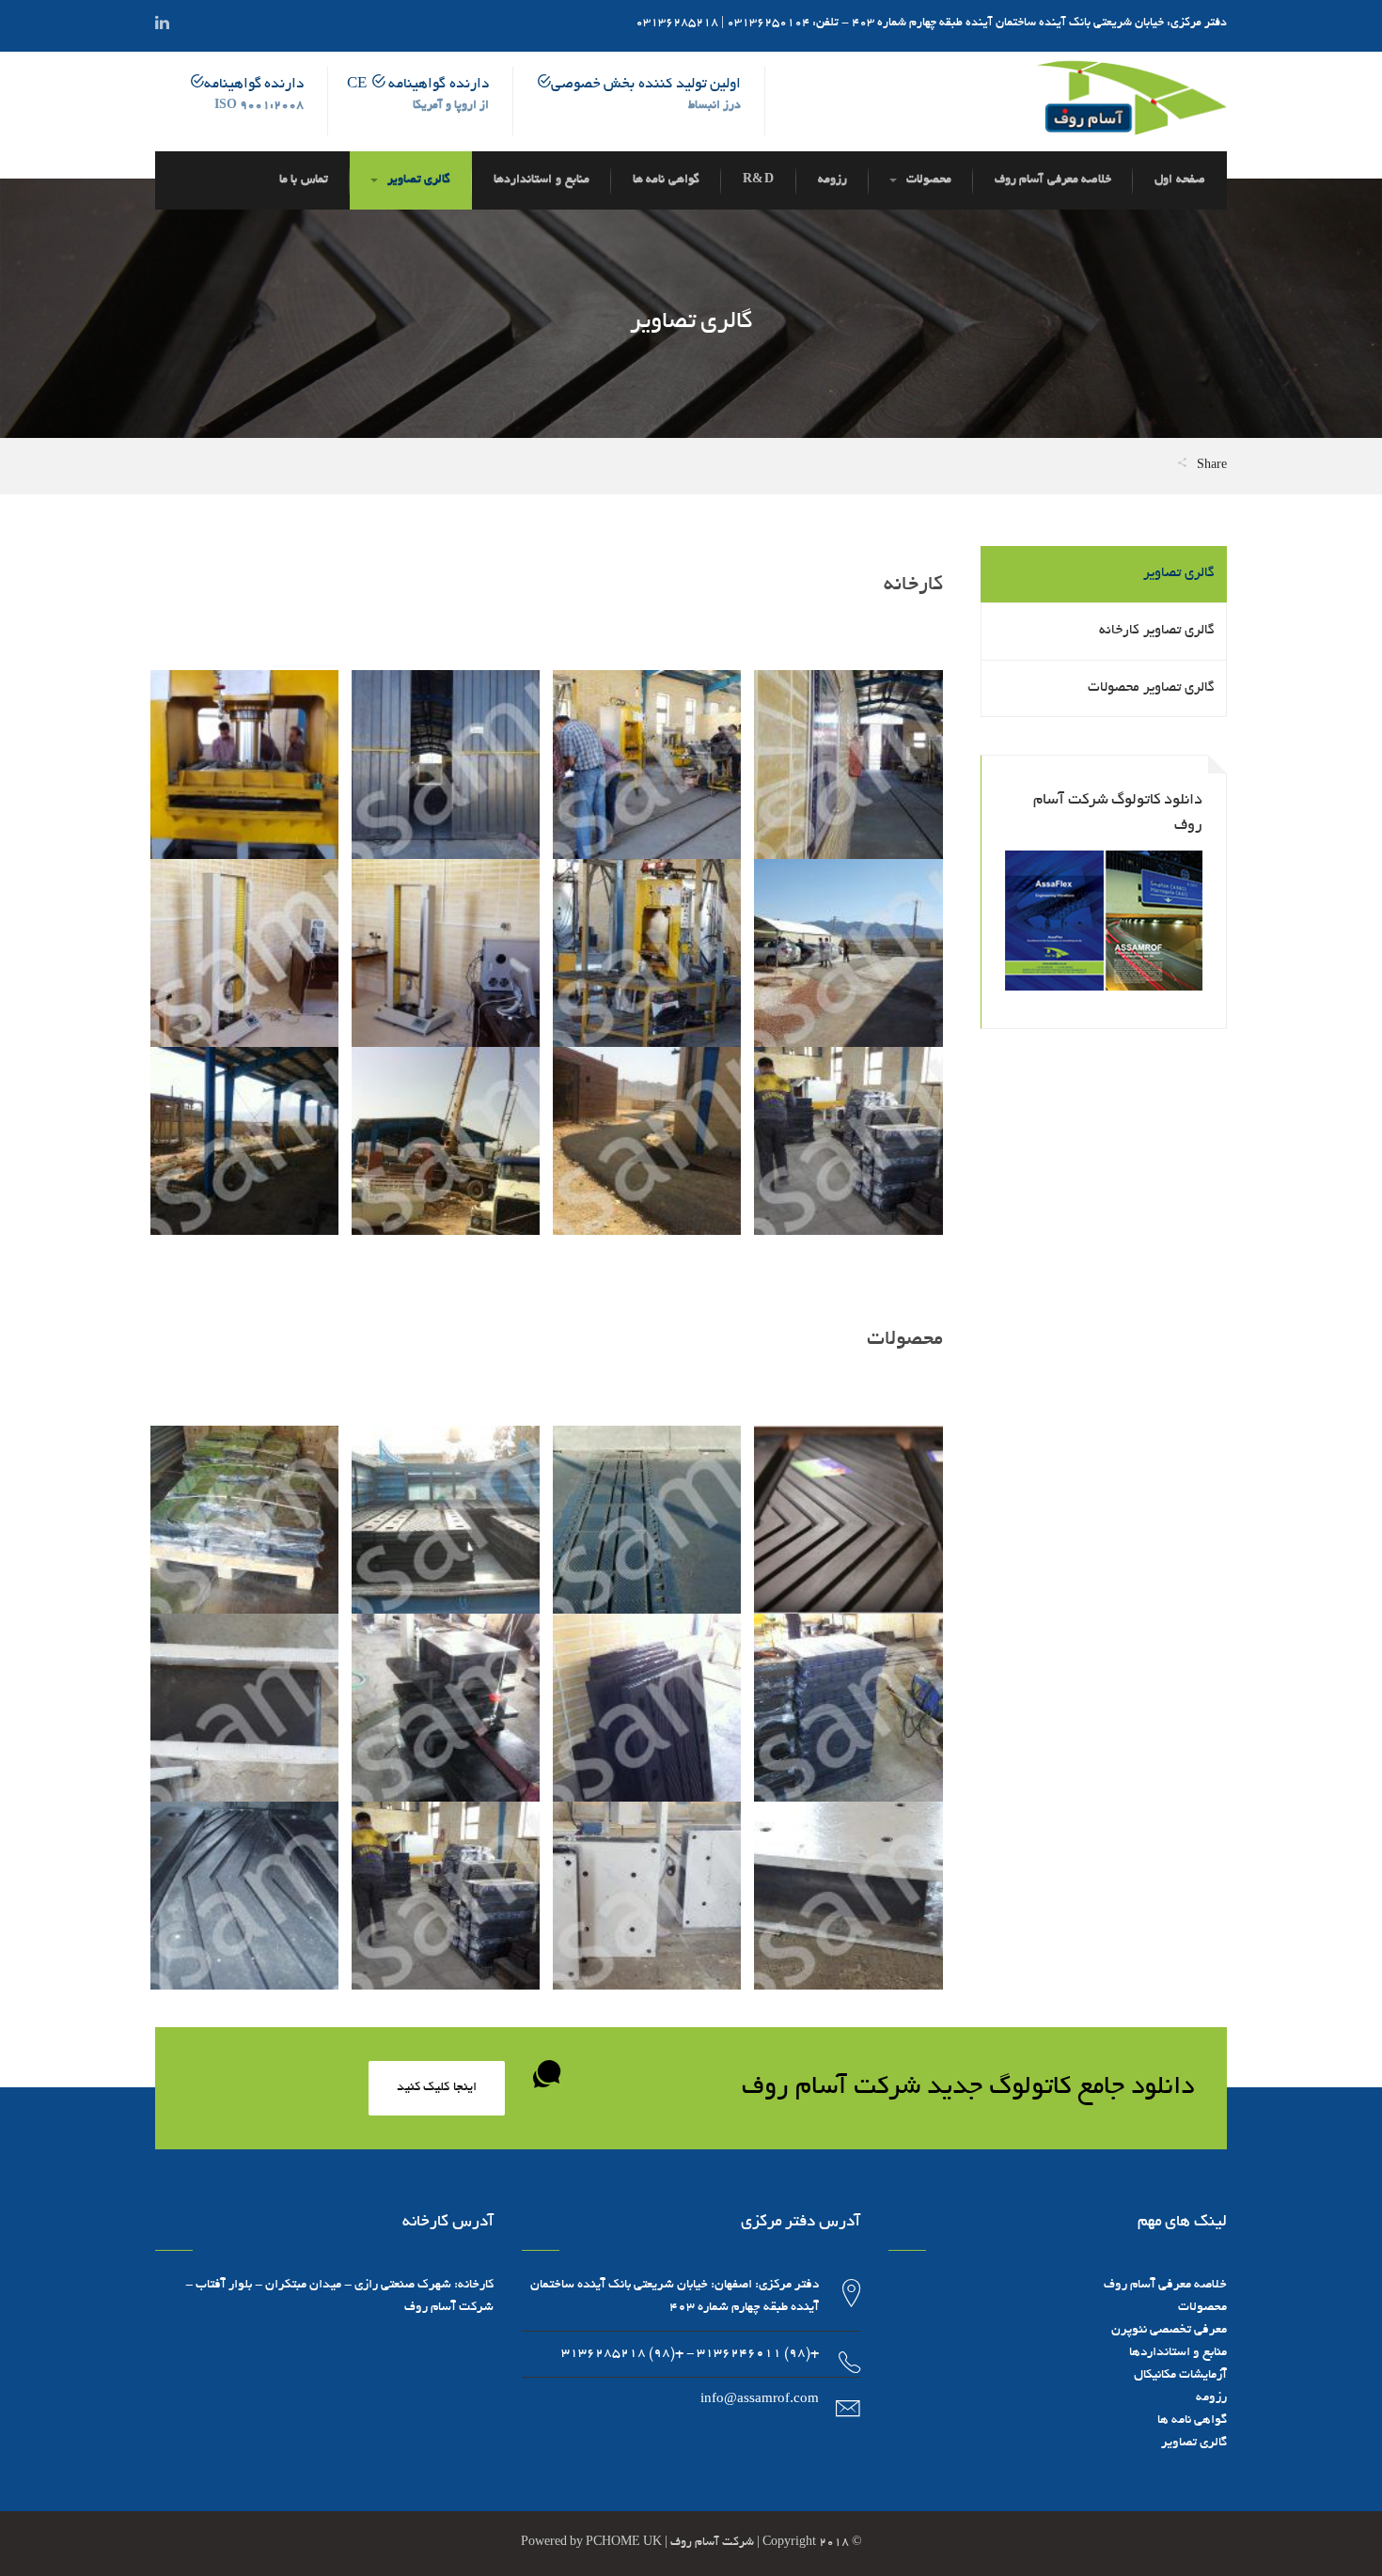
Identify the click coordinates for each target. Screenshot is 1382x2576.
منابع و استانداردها (1178, 2353)
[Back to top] (61, 2515)
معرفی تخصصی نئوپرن (1169, 2330)
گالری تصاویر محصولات (1151, 688)
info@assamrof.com (760, 2400)
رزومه (1211, 2398)
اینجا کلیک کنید (437, 2088)
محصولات (1202, 2308)
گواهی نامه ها (1192, 2420)
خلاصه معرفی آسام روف (1165, 2285)
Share (1210, 466)
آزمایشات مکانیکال (1180, 2375)
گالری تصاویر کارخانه (1157, 631)
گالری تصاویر (1179, 573)
